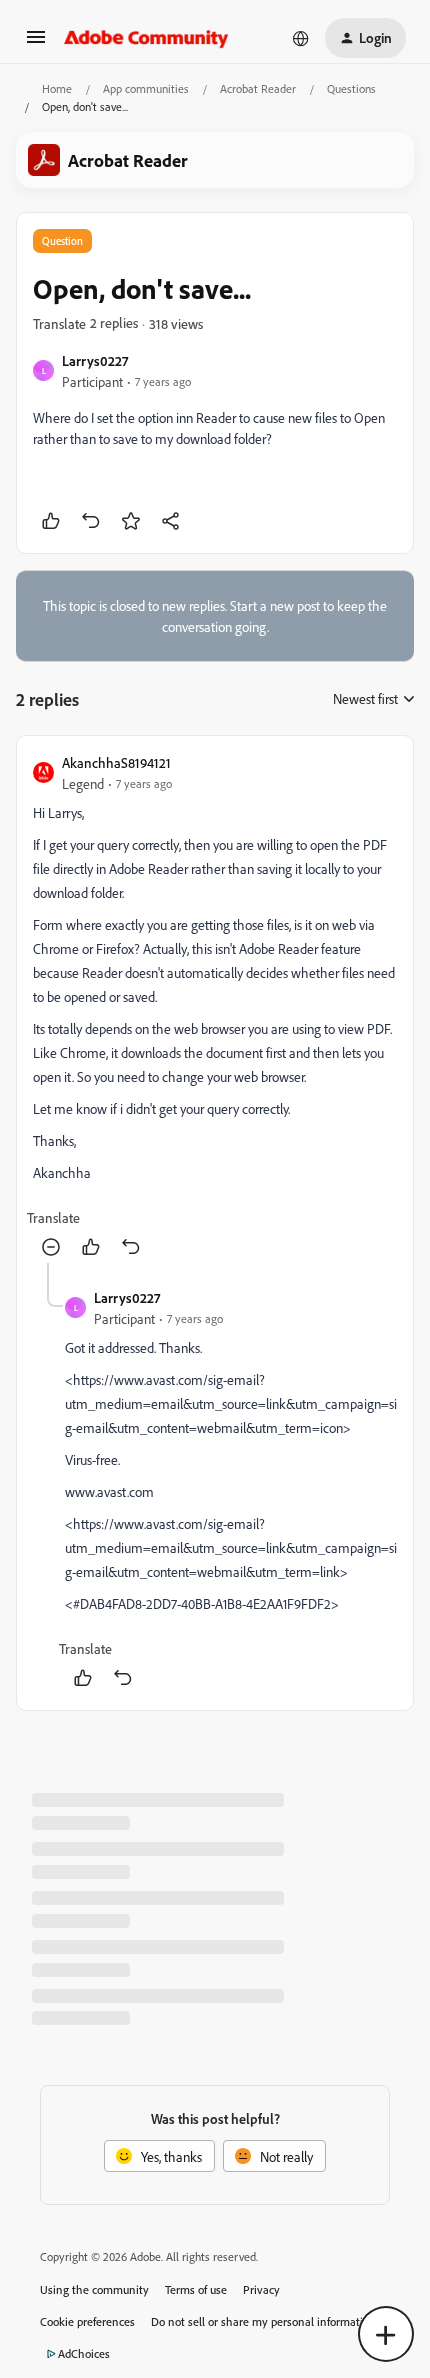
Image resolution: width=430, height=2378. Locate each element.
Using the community (94, 2289)
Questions (351, 88)
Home (57, 88)
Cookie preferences (87, 2321)
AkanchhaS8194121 (116, 762)
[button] (36, 43)
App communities (146, 88)
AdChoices (84, 2353)
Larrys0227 (95, 360)
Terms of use (196, 2289)
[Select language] (301, 38)
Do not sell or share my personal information (263, 2321)
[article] (215, 1007)
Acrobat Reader (258, 88)
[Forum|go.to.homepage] (146, 38)
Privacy (261, 2289)
